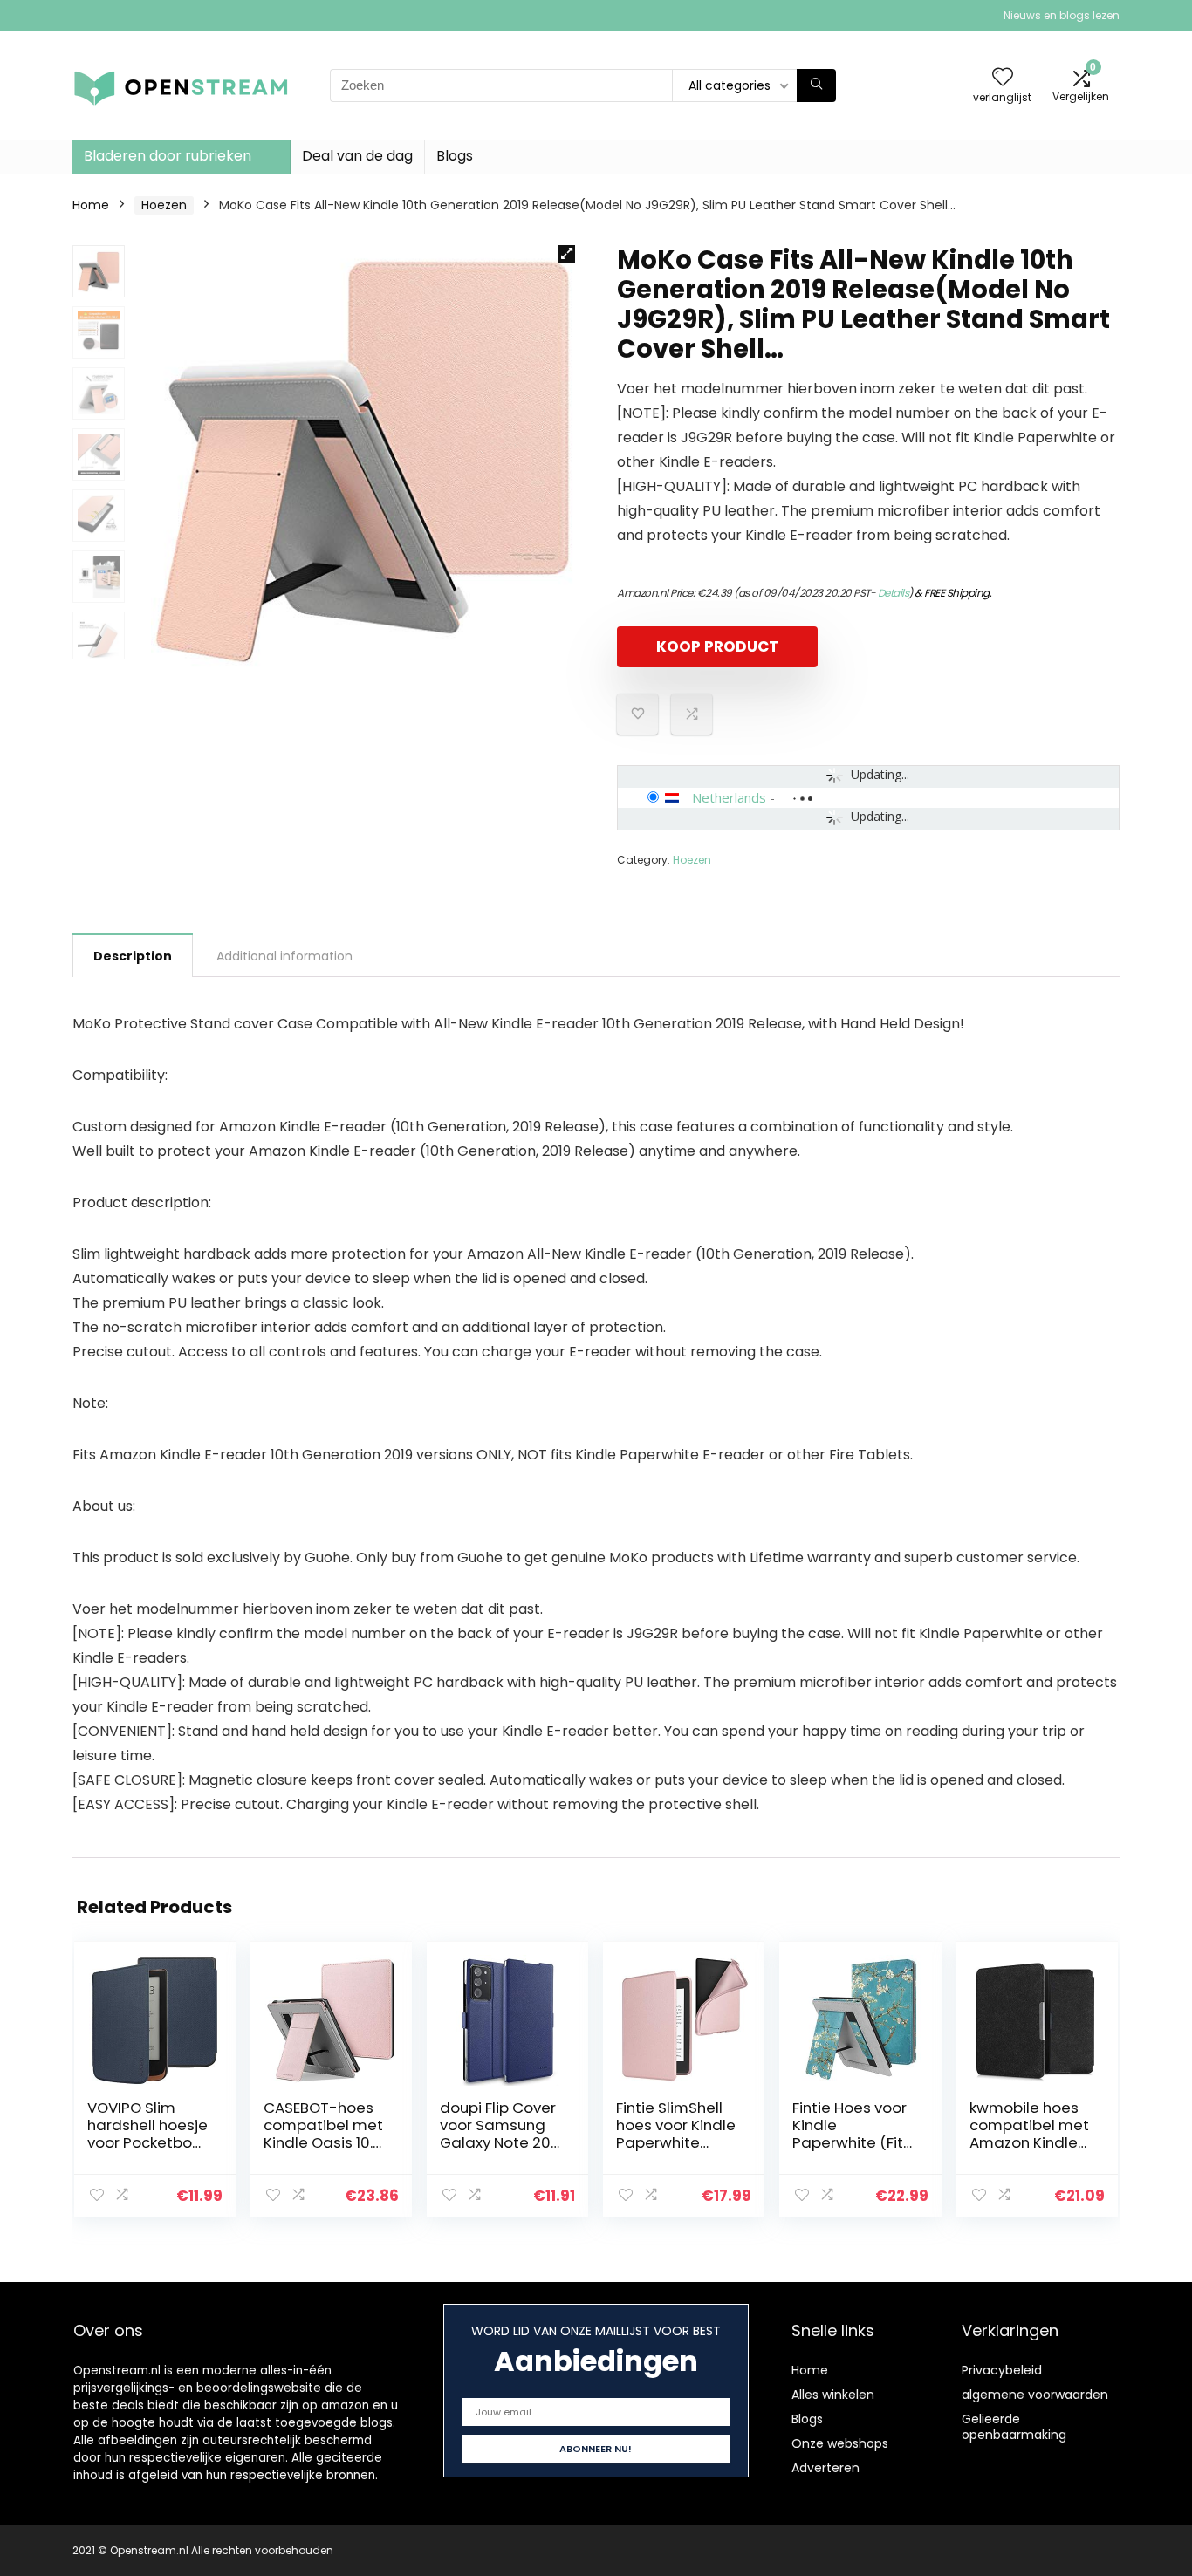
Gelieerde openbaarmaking (1014, 2427)
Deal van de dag (357, 156)
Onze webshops (840, 2443)
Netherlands (729, 797)
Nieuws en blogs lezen (1062, 15)
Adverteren (825, 2468)
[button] (566, 254)
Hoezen (164, 205)
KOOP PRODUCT (717, 646)
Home (91, 205)
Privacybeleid (1002, 2370)
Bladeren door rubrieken (168, 156)
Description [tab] (133, 956)
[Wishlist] (1003, 78)
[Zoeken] (816, 85)
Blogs (455, 156)
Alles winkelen (833, 2395)
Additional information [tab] (284, 956)
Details (894, 593)
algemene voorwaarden (1035, 2395)
